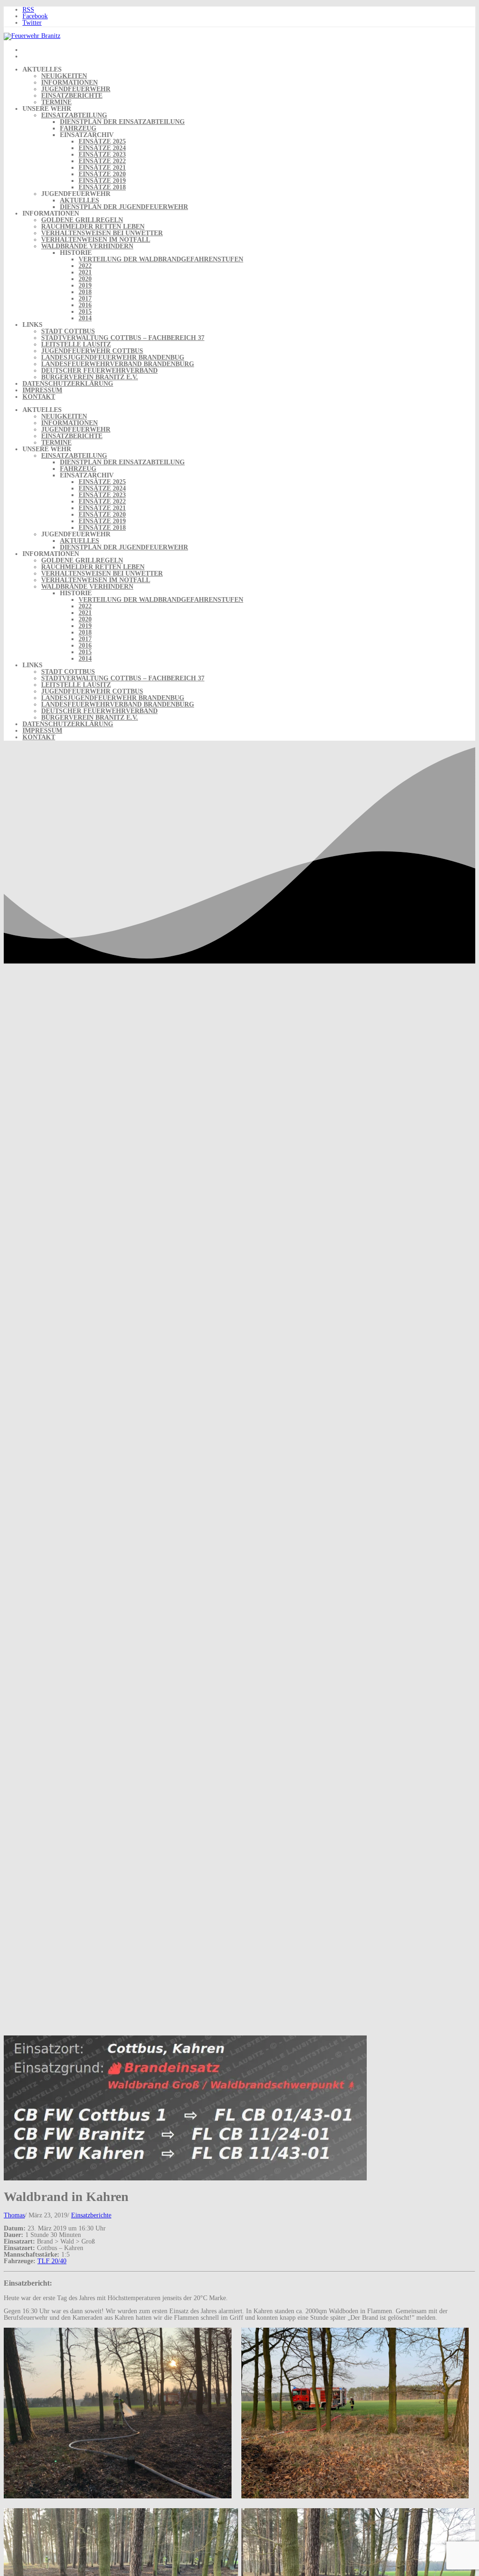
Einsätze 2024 (102, 148)
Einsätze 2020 (102, 174)
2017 (85, 299)
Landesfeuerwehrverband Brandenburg (118, 364)
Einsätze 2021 (102, 168)
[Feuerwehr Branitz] (32, 36)
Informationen (69, 83)
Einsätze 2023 (102, 155)
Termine (56, 102)
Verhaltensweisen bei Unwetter (102, 233)
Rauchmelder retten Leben (93, 227)
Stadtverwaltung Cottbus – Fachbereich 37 (123, 338)
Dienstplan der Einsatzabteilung (122, 122)
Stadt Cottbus (68, 331)
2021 (85, 272)
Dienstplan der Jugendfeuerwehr (124, 207)
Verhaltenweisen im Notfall (96, 240)
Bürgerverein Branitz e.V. (90, 377)
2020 (85, 279)
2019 (85, 285)
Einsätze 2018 (102, 187)
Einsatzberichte (72, 96)
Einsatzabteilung (74, 115)
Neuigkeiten (64, 76)
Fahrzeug (78, 128)
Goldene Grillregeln (82, 220)
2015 (85, 312)
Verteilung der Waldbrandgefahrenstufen (161, 259)
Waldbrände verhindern (87, 246)
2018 (85, 292)
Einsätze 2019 (102, 181)
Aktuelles (80, 200)
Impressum (42, 390)
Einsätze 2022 (102, 161)
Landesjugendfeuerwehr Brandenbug (113, 357)
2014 (85, 318)
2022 (85, 266)
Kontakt (39, 397)
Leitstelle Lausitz (76, 344)
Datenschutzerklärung (68, 384)
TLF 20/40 (52, 2261)
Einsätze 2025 (102, 141)
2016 (85, 305)
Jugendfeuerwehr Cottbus (92, 351)
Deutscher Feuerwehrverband (99, 371)
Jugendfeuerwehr (76, 89)
